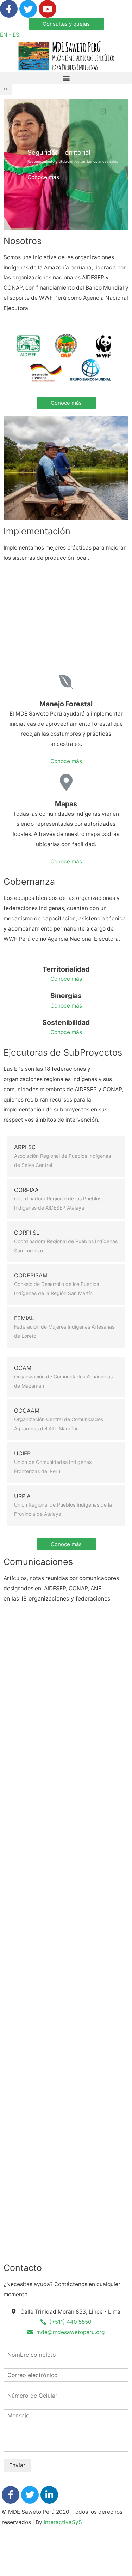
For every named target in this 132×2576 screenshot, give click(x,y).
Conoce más (43, 177)
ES (16, 35)
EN (4, 35)
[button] (66, 24)
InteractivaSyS (63, 2522)
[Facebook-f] (9, 9)
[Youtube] (48, 9)
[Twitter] (28, 9)
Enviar (17, 2465)
